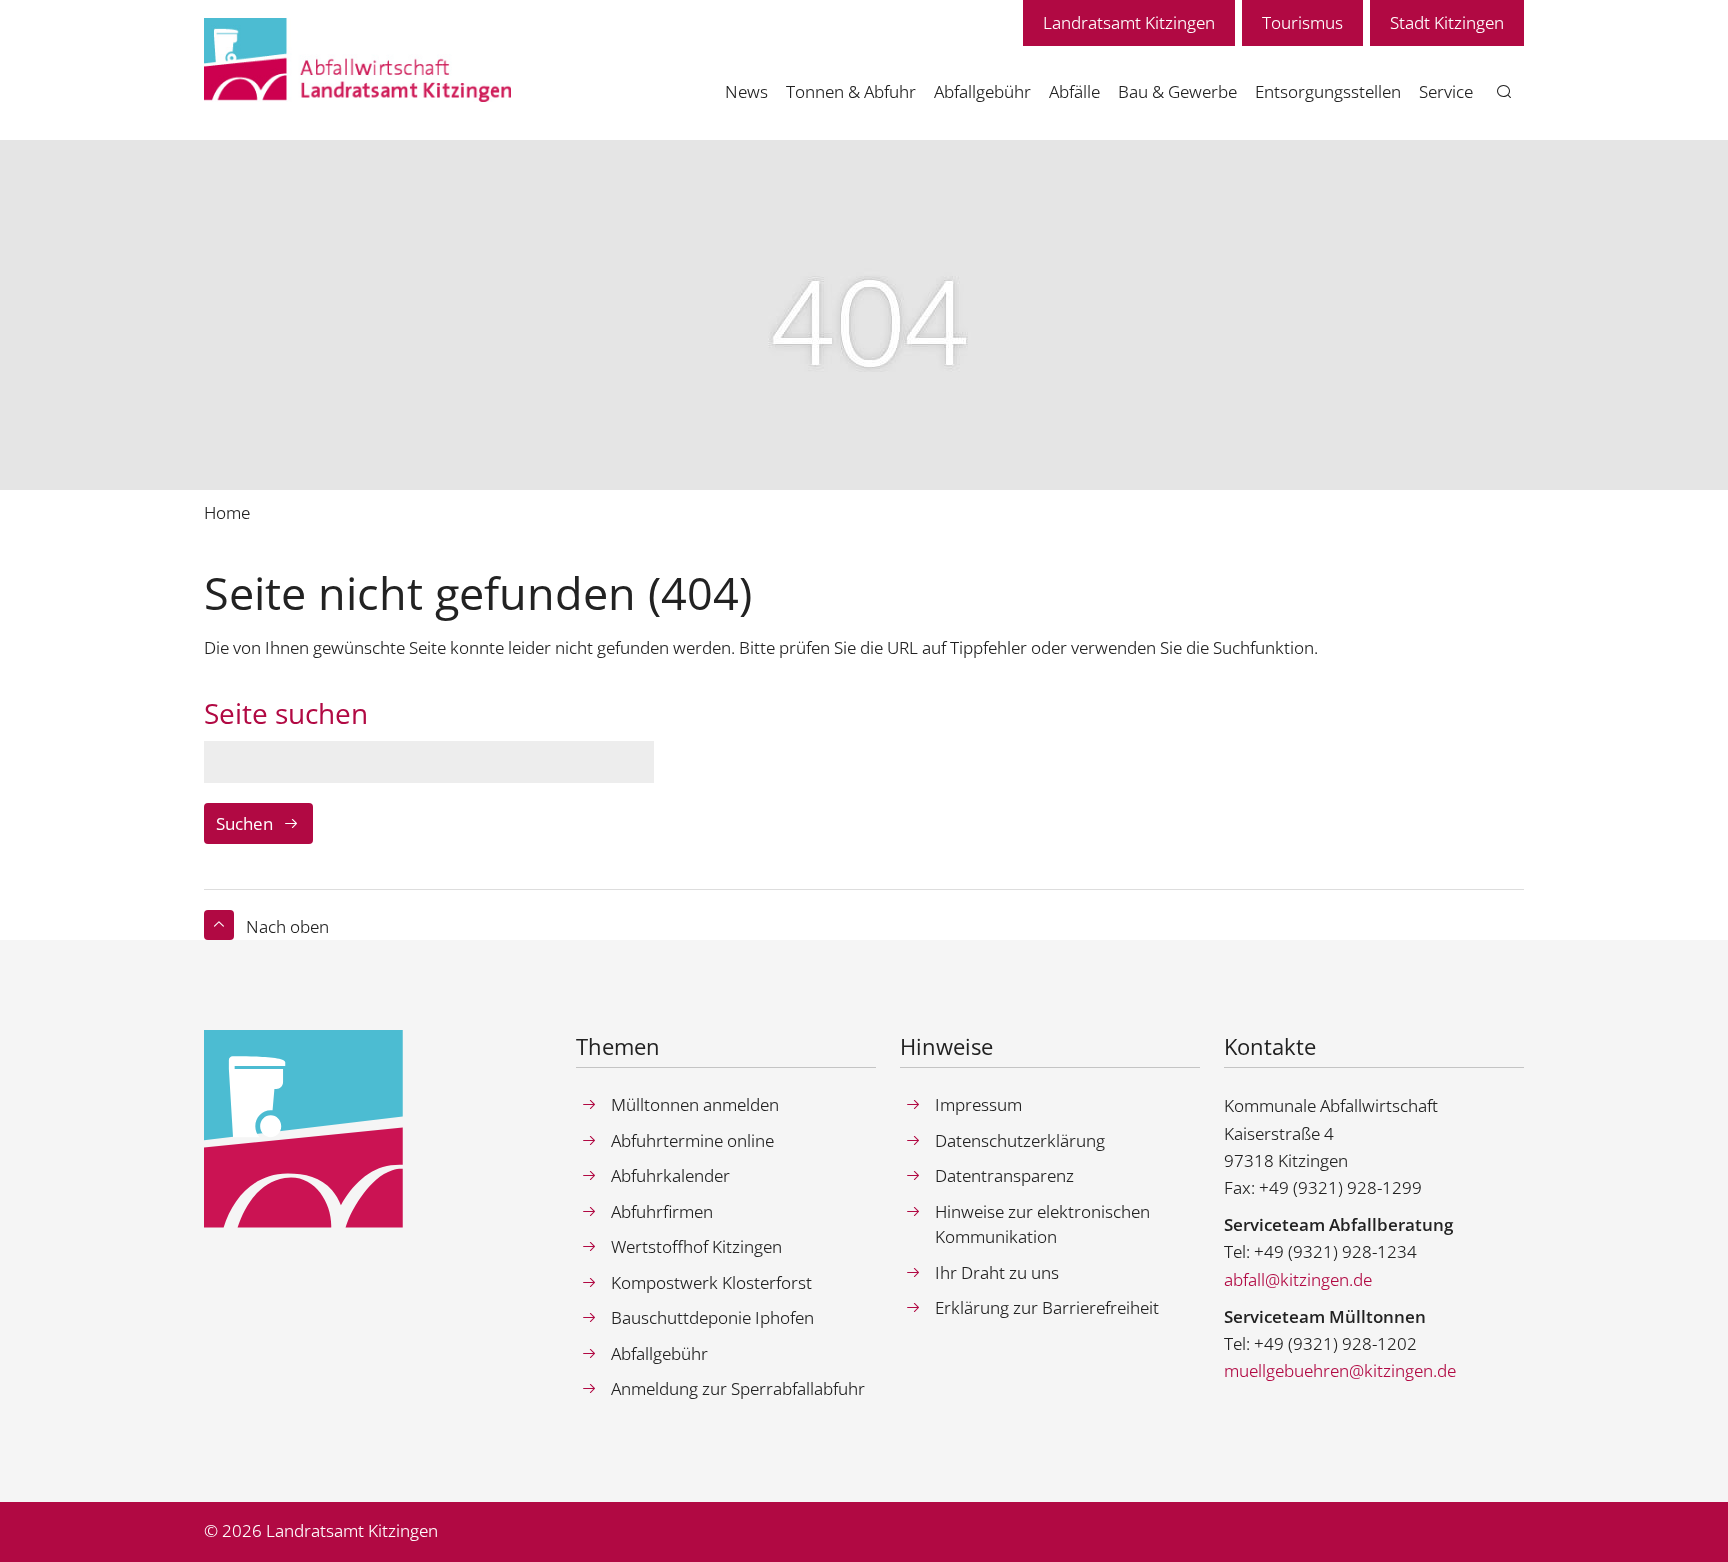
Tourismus (1302, 22)
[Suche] (1504, 92)
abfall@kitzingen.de (1298, 1279)
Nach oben (287, 926)
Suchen (244, 823)
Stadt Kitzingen (1447, 22)
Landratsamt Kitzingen (1129, 22)
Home (227, 512)
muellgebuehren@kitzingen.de (1340, 1370)
